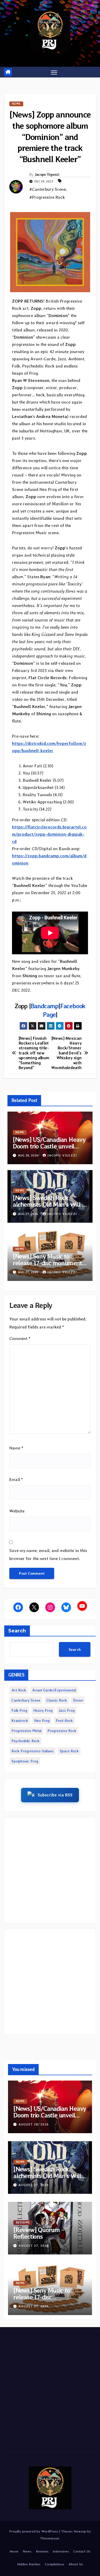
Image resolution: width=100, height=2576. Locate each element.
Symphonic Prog (25, 1761)
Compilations (55, 2564)
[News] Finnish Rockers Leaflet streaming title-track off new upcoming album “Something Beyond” (34, 1053)
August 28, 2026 (34, 2124)
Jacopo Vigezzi (47, 174)
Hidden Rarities (29, 2564)
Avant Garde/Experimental (54, 1690)
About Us (76, 2564)
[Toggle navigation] (54, 72)
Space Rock (69, 1751)
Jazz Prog (67, 1710)
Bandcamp (45, 1006)
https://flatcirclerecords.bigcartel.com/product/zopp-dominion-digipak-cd (49, 834)
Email (16, 1479)
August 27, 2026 (34, 2185)
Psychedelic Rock (25, 1741)
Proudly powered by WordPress (34, 2531)
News (16, 104)
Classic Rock (57, 1700)
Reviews (23, 2223)
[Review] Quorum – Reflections (39, 2233)
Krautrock (20, 1721)
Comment (20, 1338)
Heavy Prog (43, 1710)
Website (17, 1511)
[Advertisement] (50, 1870)
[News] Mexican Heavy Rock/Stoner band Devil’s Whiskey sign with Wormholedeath (66, 1053)
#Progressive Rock (47, 197)
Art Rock (19, 1690)
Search (17, 1631)
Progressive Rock (62, 1731)
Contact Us (82, 2551)
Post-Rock (64, 1721)
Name (16, 1448)
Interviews (61, 2551)
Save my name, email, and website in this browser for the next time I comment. (48, 1555)
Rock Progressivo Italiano (33, 1751)
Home (14, 2551)
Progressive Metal (26, 1731)
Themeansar (50, 2538)
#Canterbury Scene (48, 189)
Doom (78, 1700)
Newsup (80, 2531)
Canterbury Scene (26, 1700)
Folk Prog (19, 1710)
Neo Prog (42, 1721)
